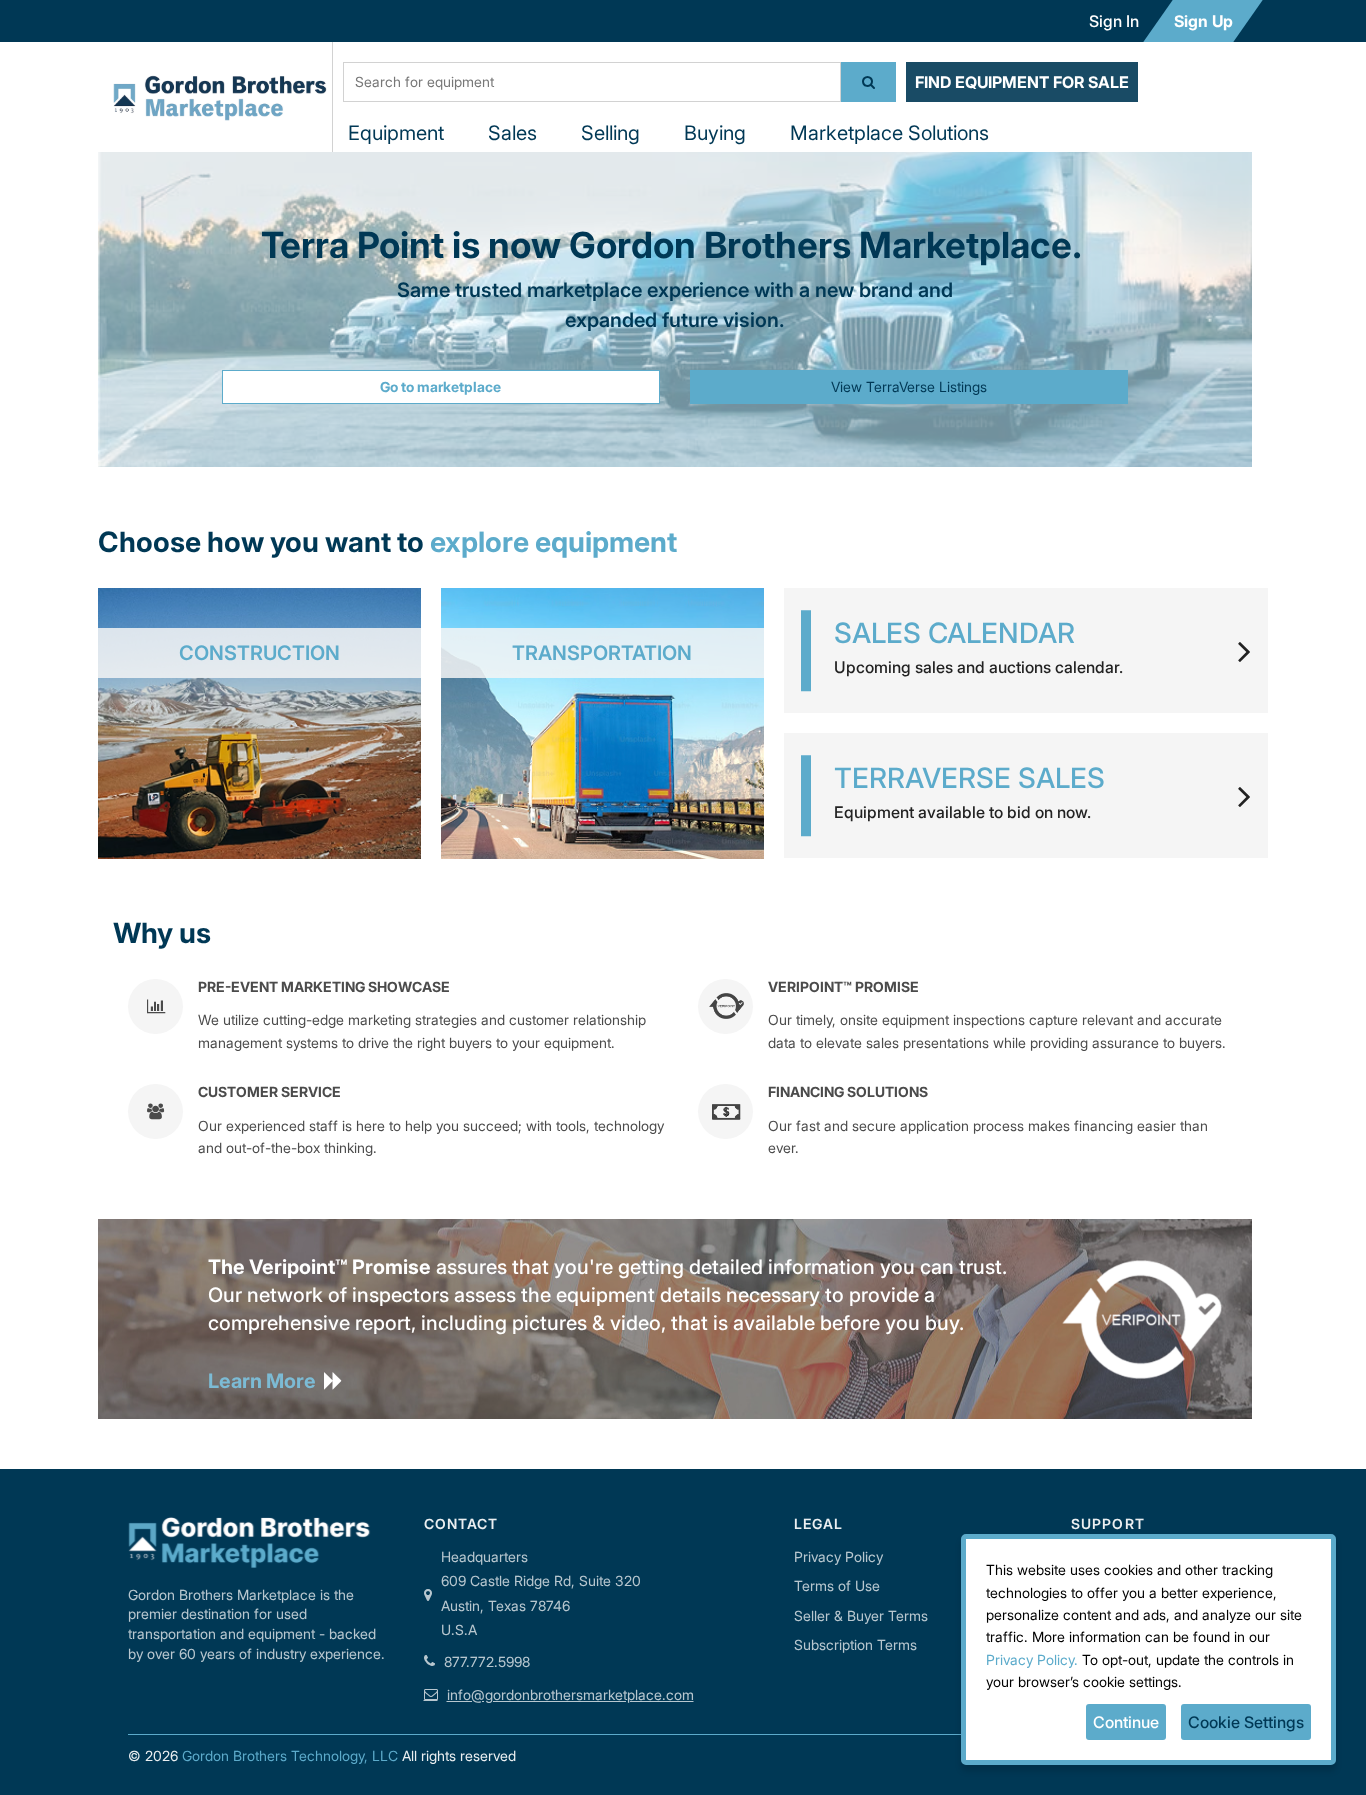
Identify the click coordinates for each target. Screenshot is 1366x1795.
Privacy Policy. (1032, 1659)
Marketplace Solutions (889, 133)
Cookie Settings (1246, 1722)
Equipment (396, 133)
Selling (610, 133)
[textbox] (592, 82)
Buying (715, 133)
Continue (1126, 1722)
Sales (512, 133)
